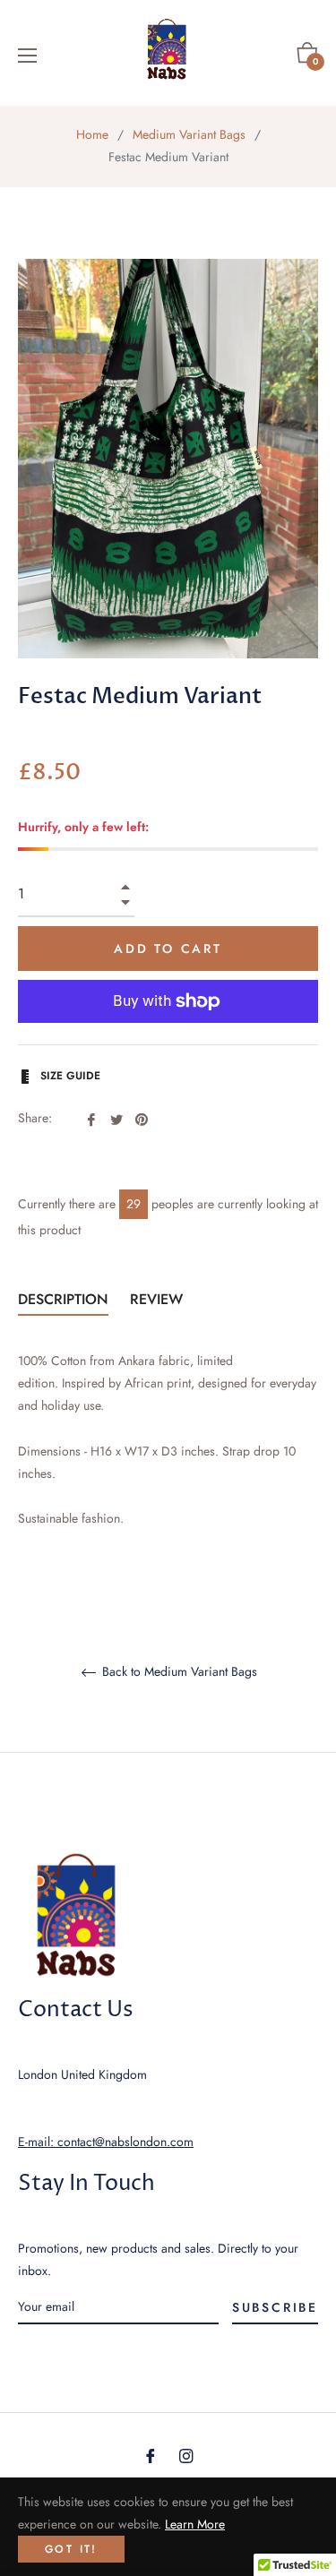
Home (92, 134)
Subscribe (275, 2307)
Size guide (69, 1076)
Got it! (71, 2549)
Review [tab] (159, 1299)
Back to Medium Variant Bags (178, 1672)
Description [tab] (63, 1299)
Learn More (195, 2524)
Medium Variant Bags (189, 134)
